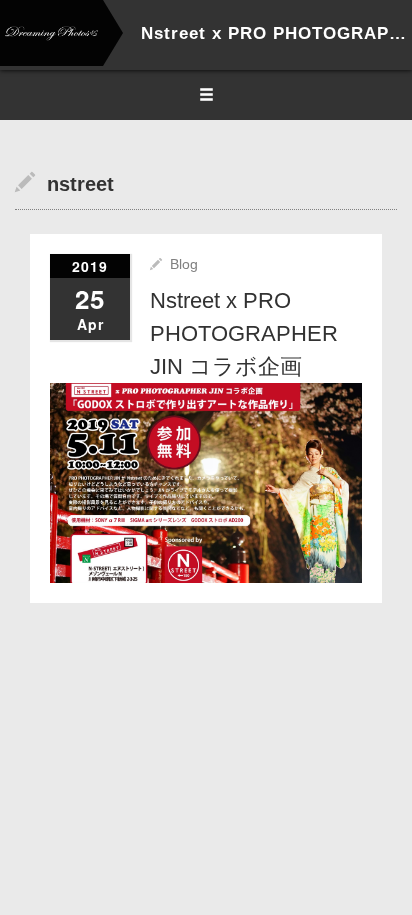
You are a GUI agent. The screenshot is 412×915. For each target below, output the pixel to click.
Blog (184, 264)
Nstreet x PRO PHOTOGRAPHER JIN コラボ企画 (244, 333)
